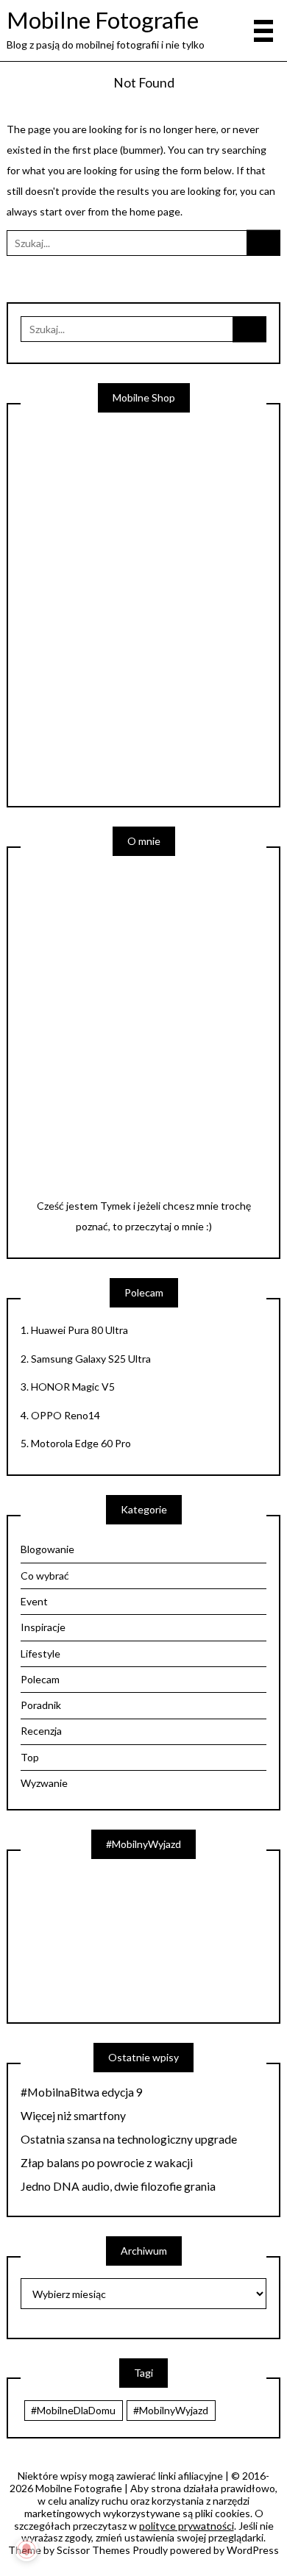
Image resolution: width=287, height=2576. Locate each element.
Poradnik (41, 1705)
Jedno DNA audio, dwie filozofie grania (118, 2186)
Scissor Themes (93, 2550)
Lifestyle (40, 1653)
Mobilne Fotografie (103, 20)
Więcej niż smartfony (73, 2116)
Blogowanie (47, 1549)
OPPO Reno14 (65, 1415)
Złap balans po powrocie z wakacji (107, 2163)
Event (34, 1601)
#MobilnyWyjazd (171, 2410)
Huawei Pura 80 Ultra (79, 1330)
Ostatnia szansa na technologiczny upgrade (129, 2139)
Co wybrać (45, 1576)
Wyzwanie (44, 1783)
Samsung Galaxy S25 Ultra (91, 1359)
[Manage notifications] (26, 2550)
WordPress (253, 2550)
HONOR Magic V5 (73, 1387)
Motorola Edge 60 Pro (81, 1443)
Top (30, 1757)
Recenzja (41, 1731)
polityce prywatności (187, 2526)
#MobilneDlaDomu (73, 2410)
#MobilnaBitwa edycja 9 (82, 2092)
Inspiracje (43, 1627)
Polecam (40, 1679)
